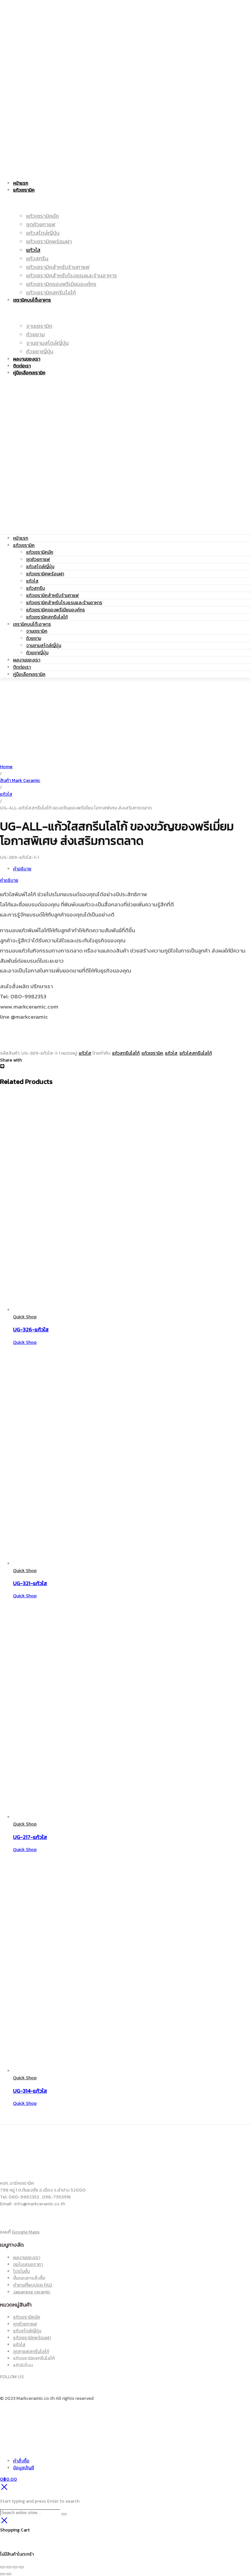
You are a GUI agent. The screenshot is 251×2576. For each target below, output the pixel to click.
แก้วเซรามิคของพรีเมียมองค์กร (56, 610)
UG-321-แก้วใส (30, 1583)
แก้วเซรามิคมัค (40, 552)
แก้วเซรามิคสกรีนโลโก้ (47, 617)
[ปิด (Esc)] (21, 2567)
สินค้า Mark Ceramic (20, 780)
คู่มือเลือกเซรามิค (29, 674)
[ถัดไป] (9, 2574)
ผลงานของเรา (27, 660)
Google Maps (26, 2232)
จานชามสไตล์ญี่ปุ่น (44, 646)
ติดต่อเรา (22, 667)
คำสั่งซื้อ (21, 2461)
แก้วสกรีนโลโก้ (126, 1053)
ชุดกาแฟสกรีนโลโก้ (31, 2352)
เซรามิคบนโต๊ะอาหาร (32, 624)
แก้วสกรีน (35, 588)
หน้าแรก (21, 538)
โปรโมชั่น (21, 2271)
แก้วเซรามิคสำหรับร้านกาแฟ (52, 595)
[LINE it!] (2, 1067)
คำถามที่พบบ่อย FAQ (33, 2285)
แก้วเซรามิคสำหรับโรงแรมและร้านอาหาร (64, 603)
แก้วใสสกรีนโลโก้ (196, 1053)
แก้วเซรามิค (24, 545)
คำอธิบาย (22, 869)
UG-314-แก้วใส (30, 2091)
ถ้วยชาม (34, 638)
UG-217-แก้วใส (30, 1837)
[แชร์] (15, 2567)
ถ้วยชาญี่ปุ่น (37, 653)
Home (6, 767)
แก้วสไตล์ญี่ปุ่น (40, 567)
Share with (11, 1060)
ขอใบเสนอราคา (28, 2264)
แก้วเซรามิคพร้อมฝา (45, 574)
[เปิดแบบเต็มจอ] (9, 2567)
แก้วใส (32, 581)
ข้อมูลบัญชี (24, 2468)
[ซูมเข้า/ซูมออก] (3, 2567)
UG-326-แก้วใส (31, 1329)
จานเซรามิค (37, 631)
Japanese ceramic (32, 2292)
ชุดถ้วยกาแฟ (38, 559)
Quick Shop (25, 1317)
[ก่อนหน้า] (3, 2574)
